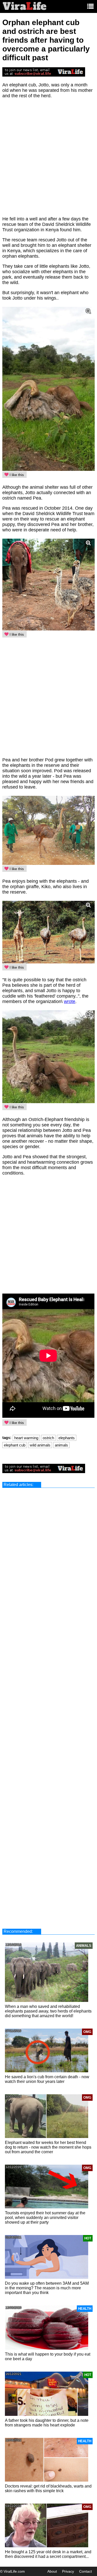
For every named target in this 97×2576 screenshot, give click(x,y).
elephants (67, 1438)
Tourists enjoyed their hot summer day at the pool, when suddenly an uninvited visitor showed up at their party (45, 2218)
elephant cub (15, 1445)
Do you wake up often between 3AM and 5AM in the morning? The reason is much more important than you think (47, 2288)
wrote (70, 1001)
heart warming (26, 1438)
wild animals (40, 1445)
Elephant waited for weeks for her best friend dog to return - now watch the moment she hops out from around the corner (48, 2147)
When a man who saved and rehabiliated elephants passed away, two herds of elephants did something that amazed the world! (48, 2011)
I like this (16, 475)
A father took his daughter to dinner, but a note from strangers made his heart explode (47, 2423)
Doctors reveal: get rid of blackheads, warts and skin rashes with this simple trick (48, 2488)
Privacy (68, 2571)
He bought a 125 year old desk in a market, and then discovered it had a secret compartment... (48, 2554)
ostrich (48, 1438)
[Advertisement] (48, 160)
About (52, 2571)
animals (61, 1445)
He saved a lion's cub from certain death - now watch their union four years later (47, 2079)
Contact (85, 2571)
